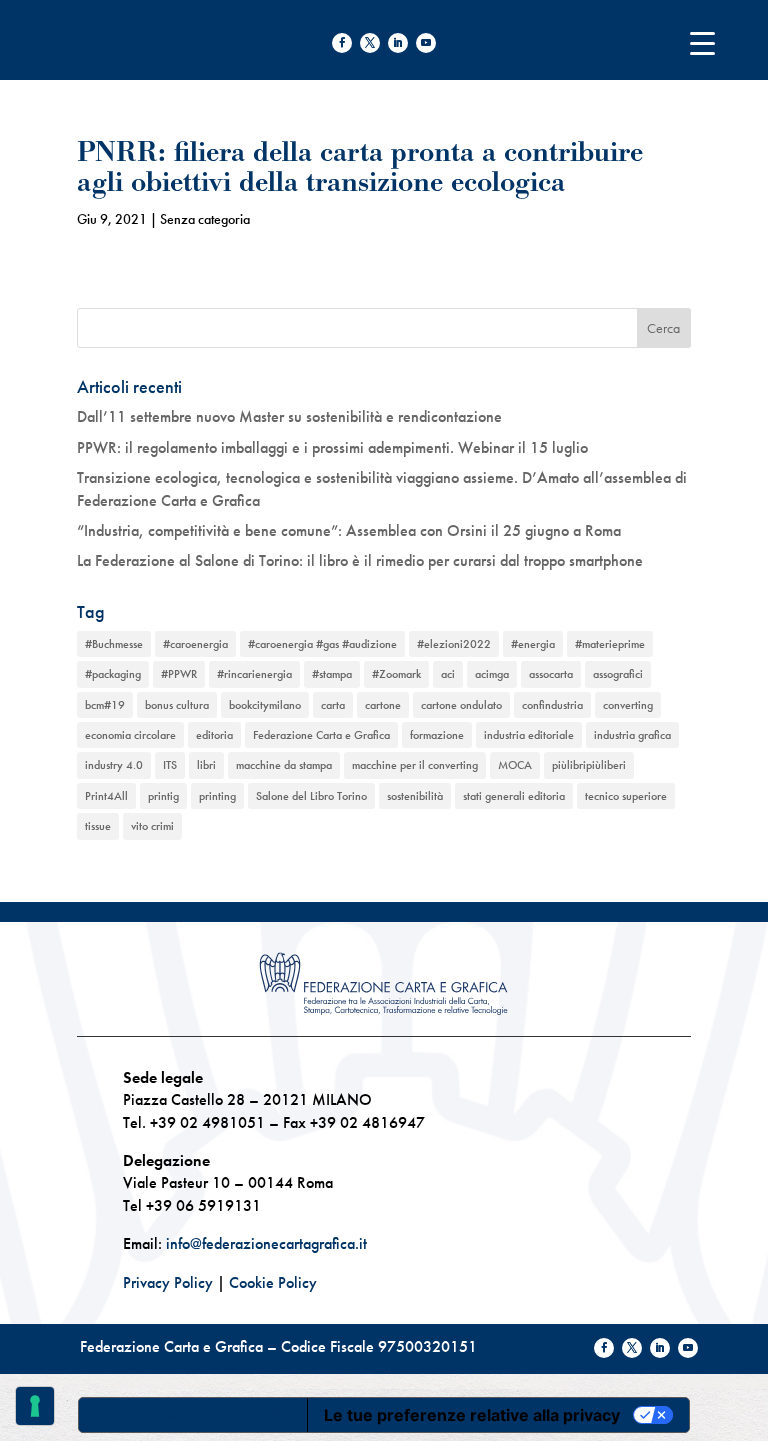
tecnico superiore (626, 796)
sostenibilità (415, 796)
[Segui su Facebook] (342, 43)
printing (217, 796)
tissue (98, 826)
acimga (492, 674)
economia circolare (130, 735)
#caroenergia (195, 644)
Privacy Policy (168, 1282)
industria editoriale (529, 735)
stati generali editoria (514, 796)
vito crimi (152, 826)
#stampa (332, 674)
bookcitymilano (265, 705)
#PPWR (179, 674)
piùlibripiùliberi (589, 765)
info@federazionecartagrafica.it (266, 1243)
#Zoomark (396, 674)
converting (628, 705)
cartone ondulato (461, 705)
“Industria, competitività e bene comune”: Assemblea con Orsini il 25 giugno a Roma (349, 530)
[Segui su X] (370, 43)
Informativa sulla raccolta (193, 1415)
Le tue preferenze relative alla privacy (472, 1415)
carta (333, 705)
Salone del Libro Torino (311, 796)
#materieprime (610, 644)
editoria (214, 735)
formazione (437, 735)
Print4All (106, 796)
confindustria (552, 705)
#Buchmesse (114, 644)
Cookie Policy (273, 1282)
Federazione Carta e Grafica (321, 735)
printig (163, 796)
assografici (618, 674)
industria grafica (632, 735)
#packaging (113, 674)
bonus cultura (177, 705)
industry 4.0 (114, 765)
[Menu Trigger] (702, 42)
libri (206, 765)
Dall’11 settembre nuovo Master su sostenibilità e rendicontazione (289, 416)
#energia (533, 644)
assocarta (551, 674)
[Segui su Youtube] (426, 43)
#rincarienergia (254, 674)
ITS (170, 765)
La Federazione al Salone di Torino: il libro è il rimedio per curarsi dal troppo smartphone (360, 560)
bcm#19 (105, 705)
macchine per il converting (415, 765)
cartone (383, 705)
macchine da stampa (284, 765)
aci (448, 674)
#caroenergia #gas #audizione (322, 644)
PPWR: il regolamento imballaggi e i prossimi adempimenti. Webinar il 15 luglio (332, 447)
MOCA (515, 765)
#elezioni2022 (454, 644)
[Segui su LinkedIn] (398, 43)
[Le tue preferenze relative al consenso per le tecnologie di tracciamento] (35, 1406)
